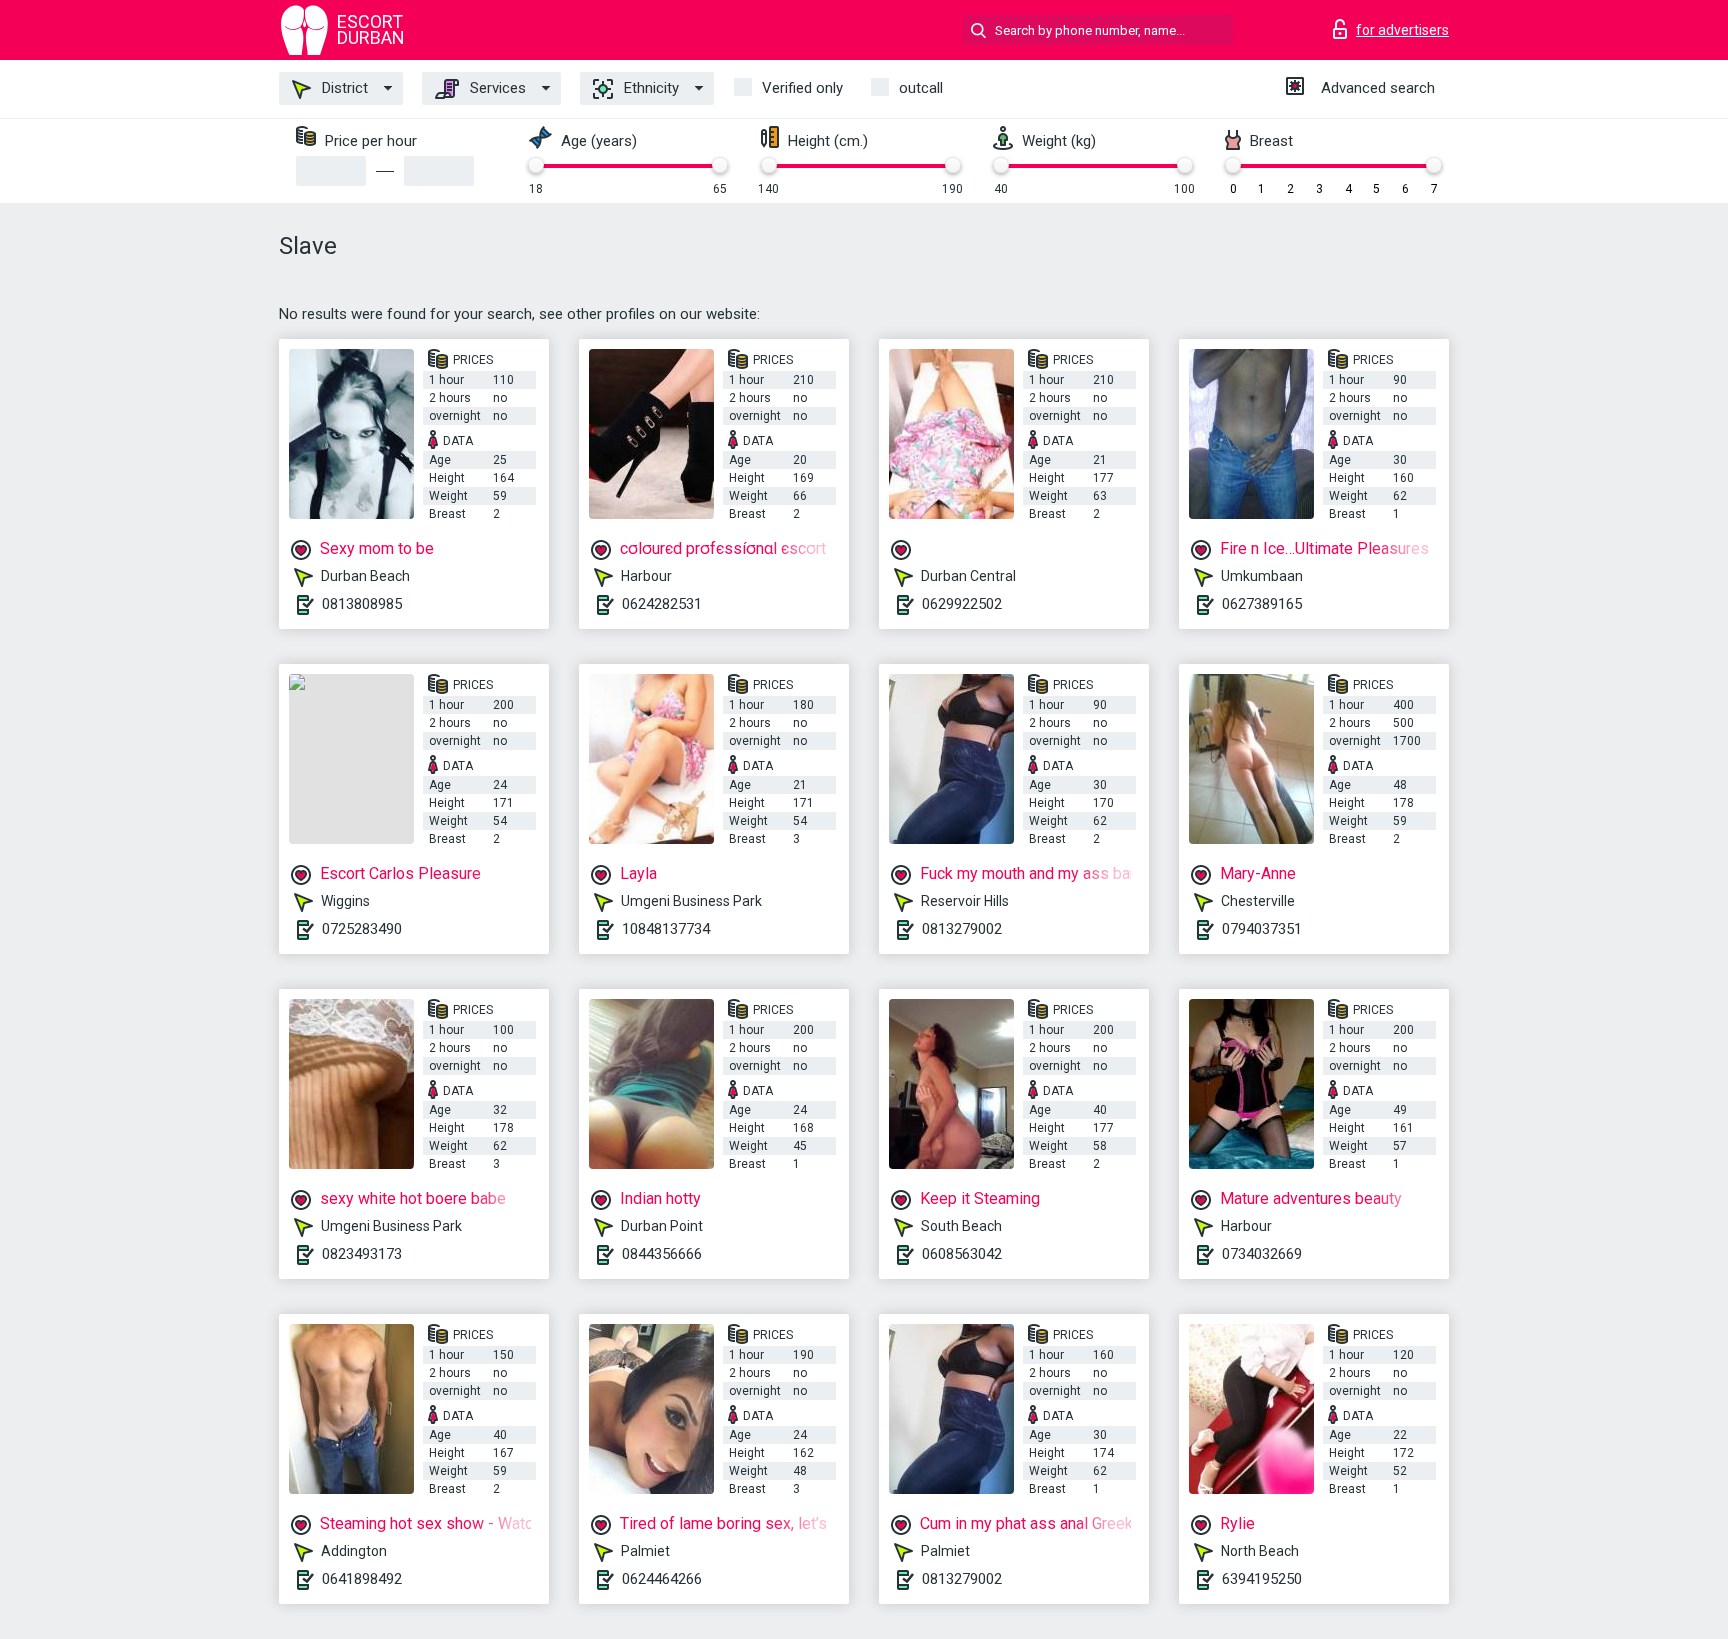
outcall (921, 88)
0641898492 (362, 1579)
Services (496, 88)
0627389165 (1262, 604)
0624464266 (662, 1579)
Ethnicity (649, 88)
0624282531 (662, 604)
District (343, 88)
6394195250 (1262, 1579)
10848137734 (666, 929)
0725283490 (362, 929)
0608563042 (962, 1254)
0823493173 (362, 1254)
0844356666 (662, 1254)
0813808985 (362, 604)
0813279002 (962, 929)
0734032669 (1262, 1254)
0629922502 (962, 604)
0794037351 (1262, 929)
